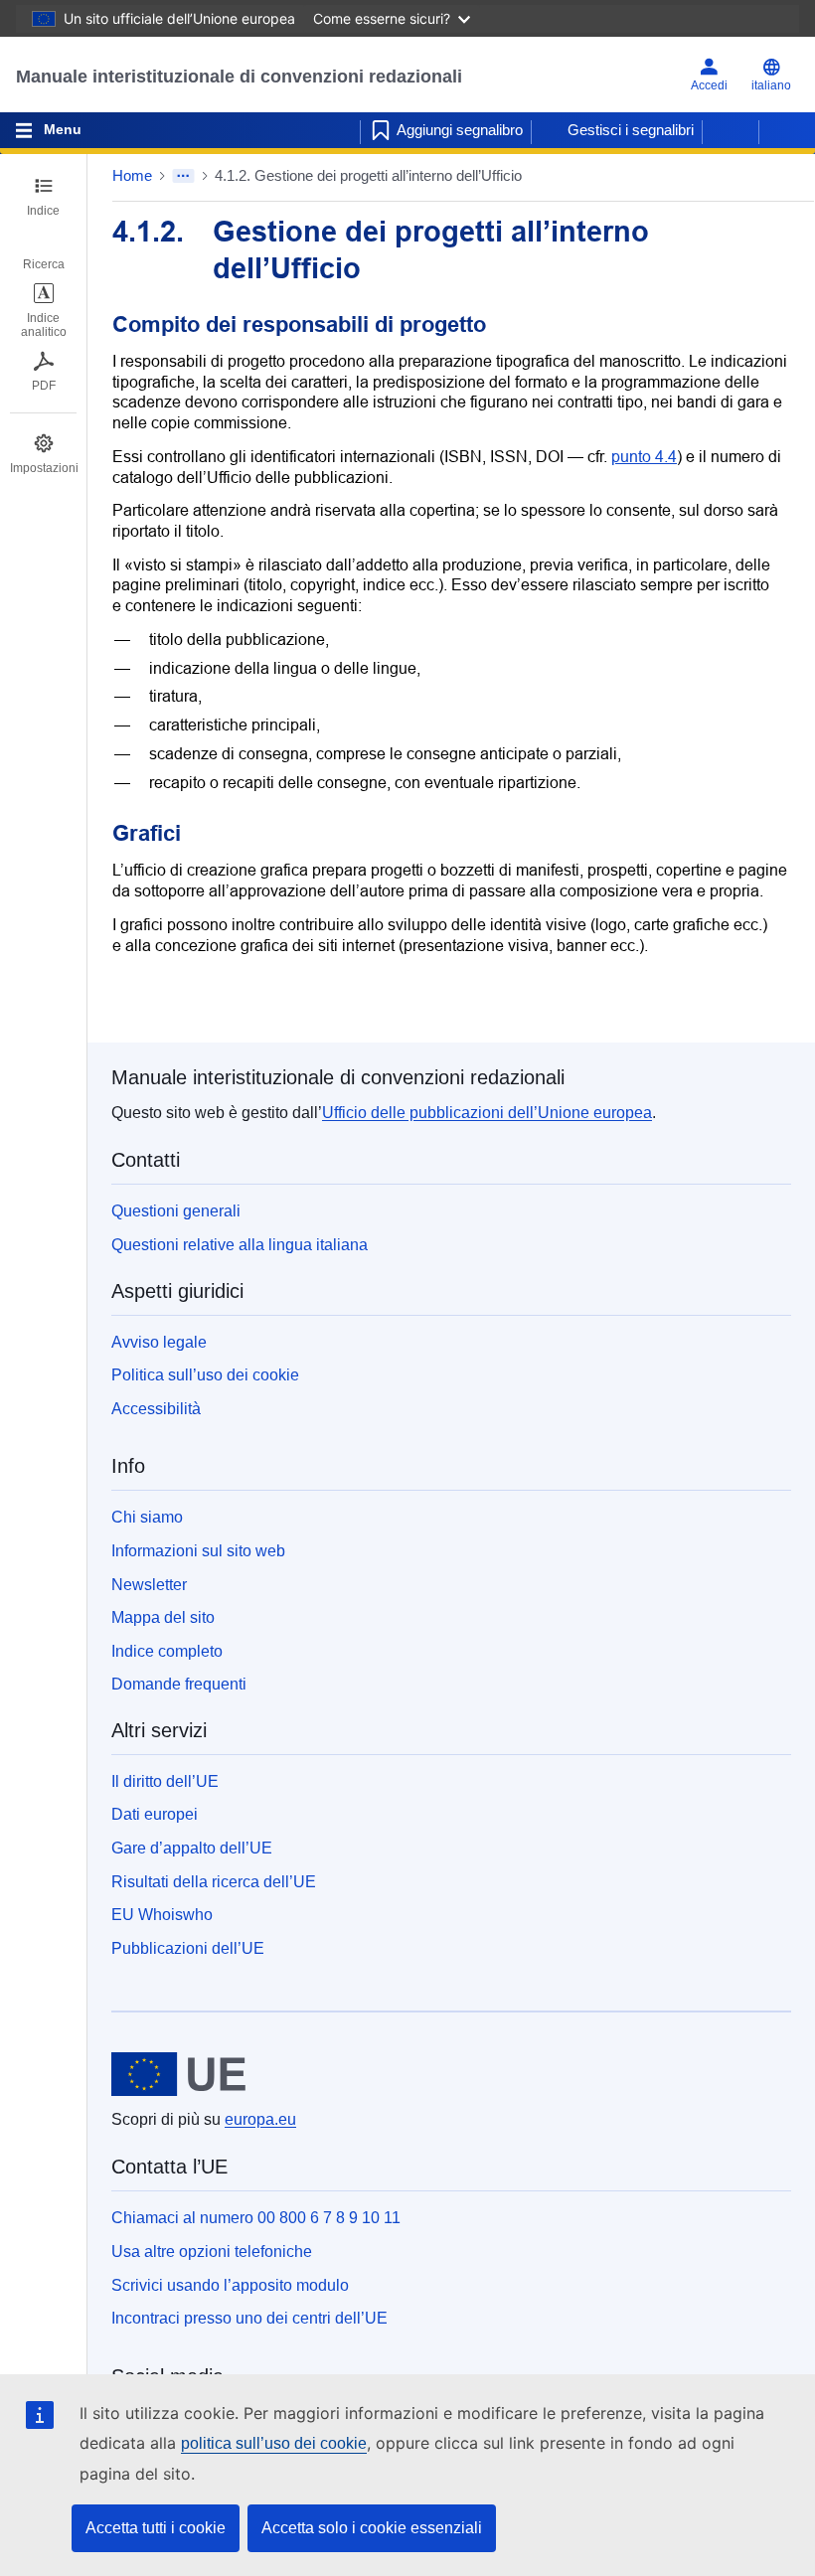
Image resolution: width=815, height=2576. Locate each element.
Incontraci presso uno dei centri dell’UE (249, 2318)
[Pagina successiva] (787, 130)
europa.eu (260, 2119)
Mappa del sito (163, 1617)
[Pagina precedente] (731, 130)
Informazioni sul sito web (198, 1551)
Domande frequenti (179, 1684)
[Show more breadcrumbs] (183, 176)
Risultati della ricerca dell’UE (214, 1882)
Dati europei (155, 1814)
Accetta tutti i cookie (156, 2528)
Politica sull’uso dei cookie (205, 1375)
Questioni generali (176, 1211)
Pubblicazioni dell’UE (188, 1948)
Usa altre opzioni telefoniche (212, 2252)
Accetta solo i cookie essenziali (372, 2528)
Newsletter (149, 1585)
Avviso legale (159, 1342)
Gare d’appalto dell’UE (192, 1848)
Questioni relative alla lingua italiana (240, 1245)
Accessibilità (156, 1409)
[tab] (43, 197)
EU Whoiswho (162, 1915)
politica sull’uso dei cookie (274, 2443)
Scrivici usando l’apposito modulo (230, 2285)
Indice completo (167, 1651)
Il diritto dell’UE (165, 1781)
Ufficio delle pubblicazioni (487, 1113)
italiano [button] (771, 85)
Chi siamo (147, 1517)
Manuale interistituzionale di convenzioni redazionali (239, 77)
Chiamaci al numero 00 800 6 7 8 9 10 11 (256, 2218)
